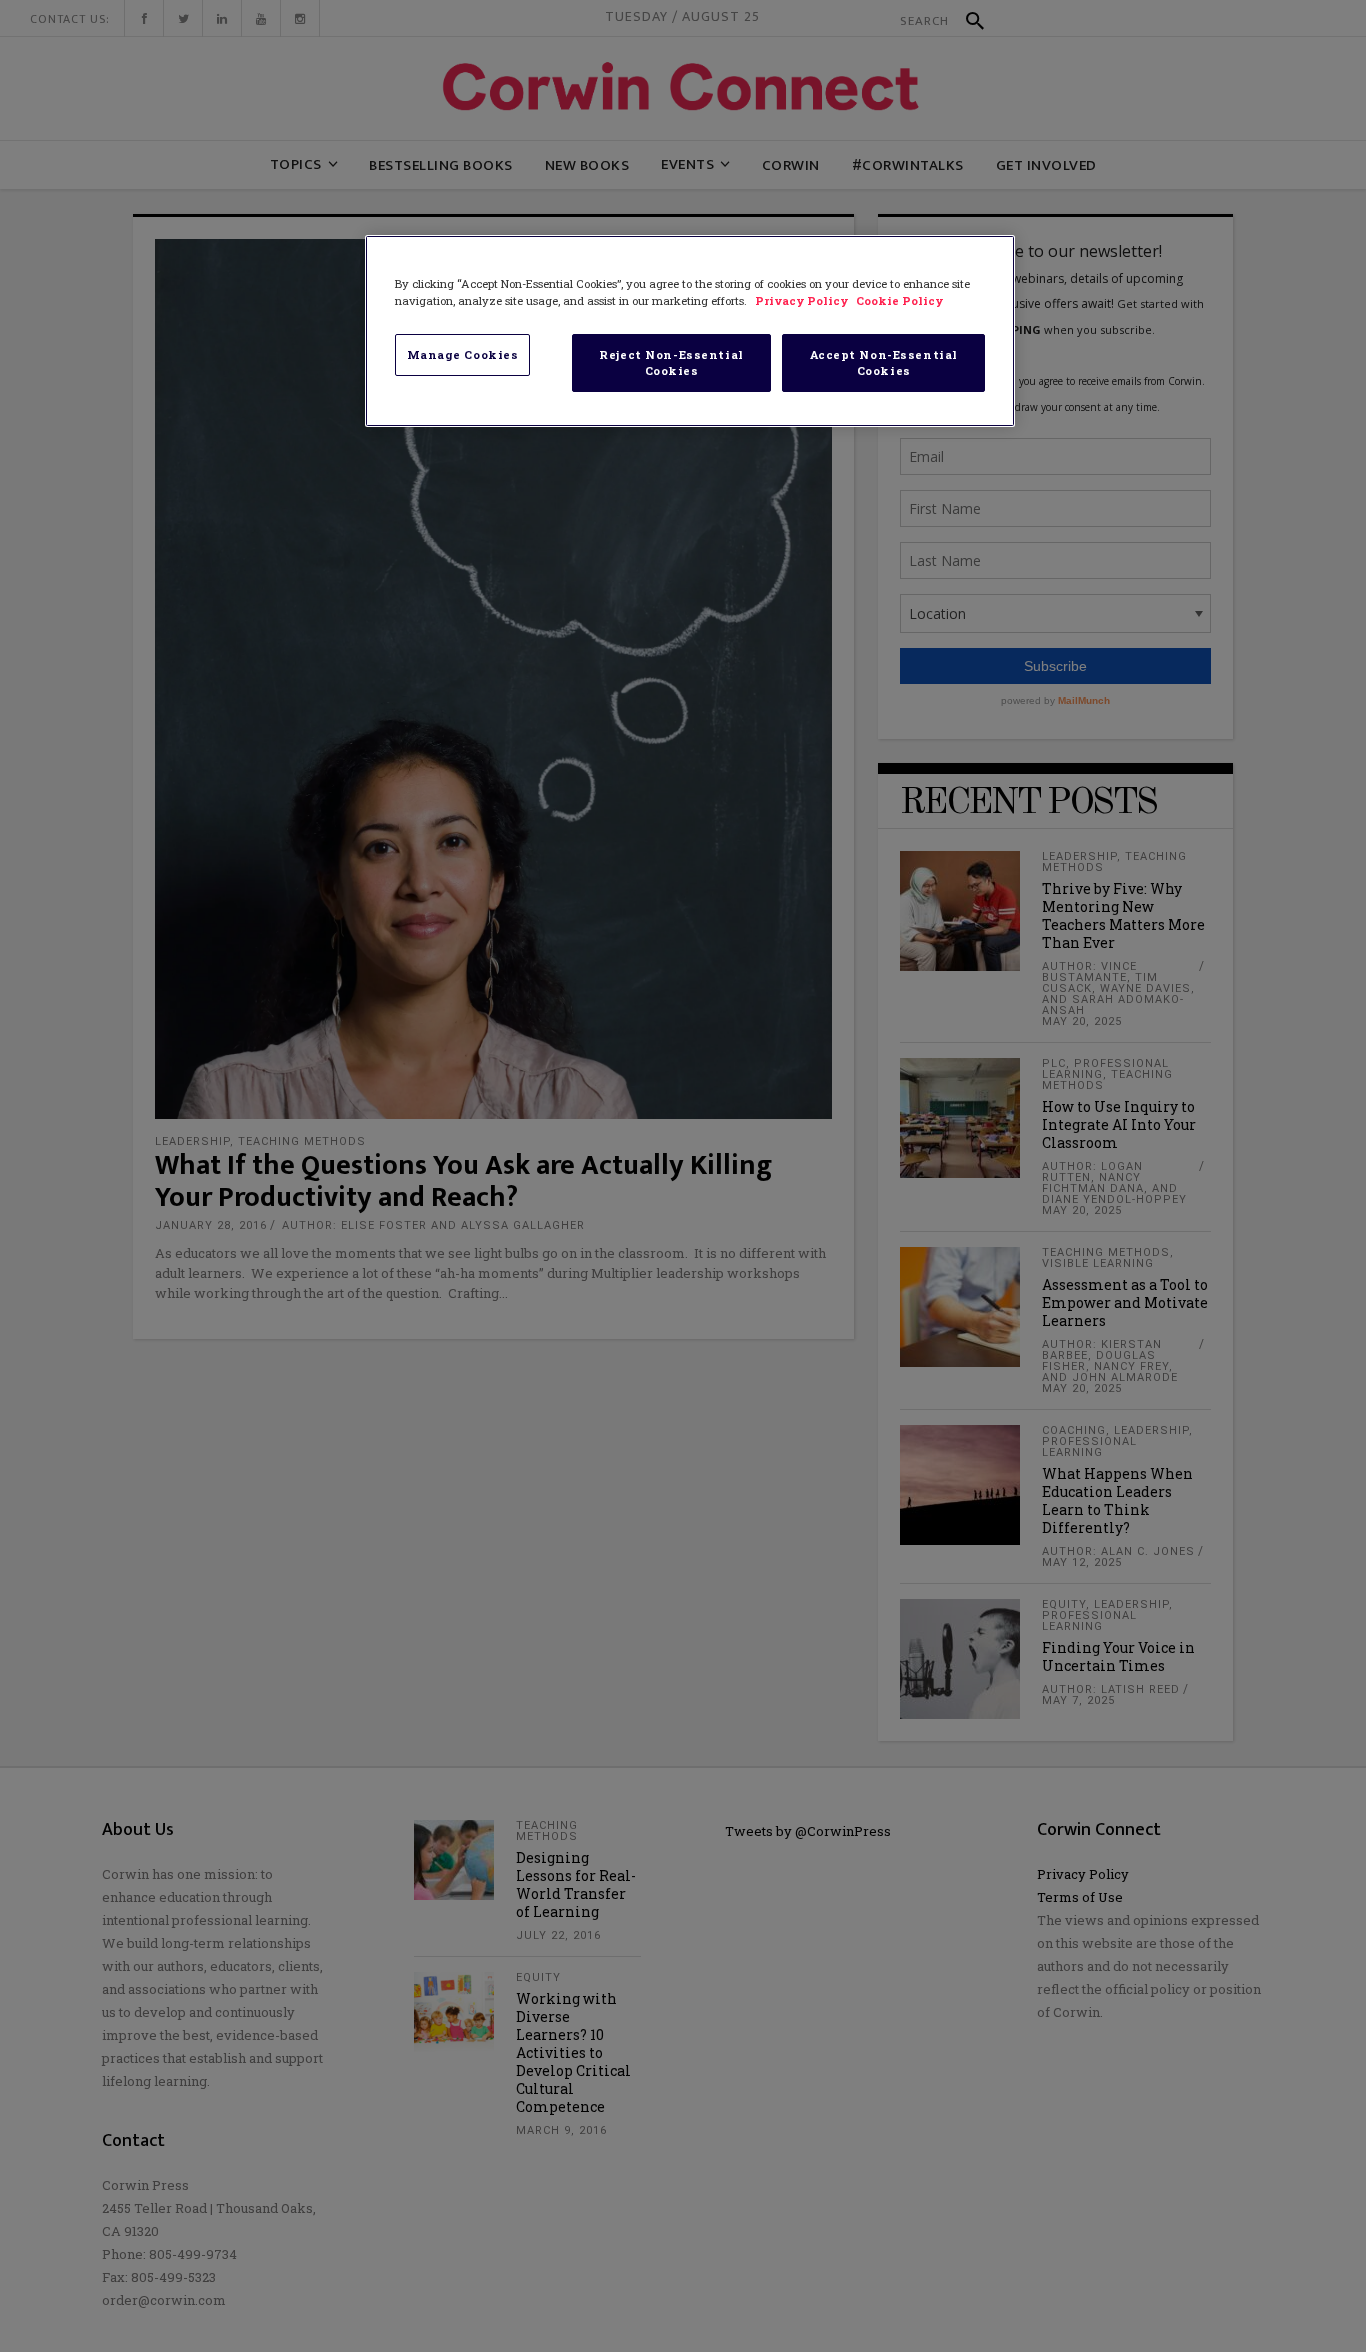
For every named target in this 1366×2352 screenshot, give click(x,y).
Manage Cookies (463, 354)
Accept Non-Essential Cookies (884, 362)
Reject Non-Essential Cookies (671, 362)
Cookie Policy (899, 300)
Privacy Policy (803, 300)
